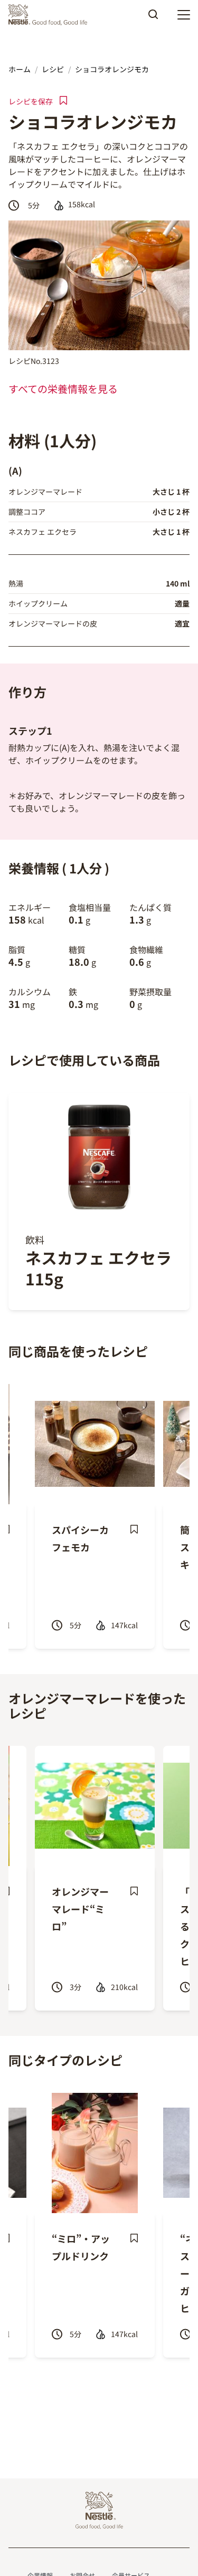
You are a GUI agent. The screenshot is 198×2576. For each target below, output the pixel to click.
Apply (153, 18)
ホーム (20, 69)
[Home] (50, 15)
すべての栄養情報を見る (63, 389)
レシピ (53, 69)
